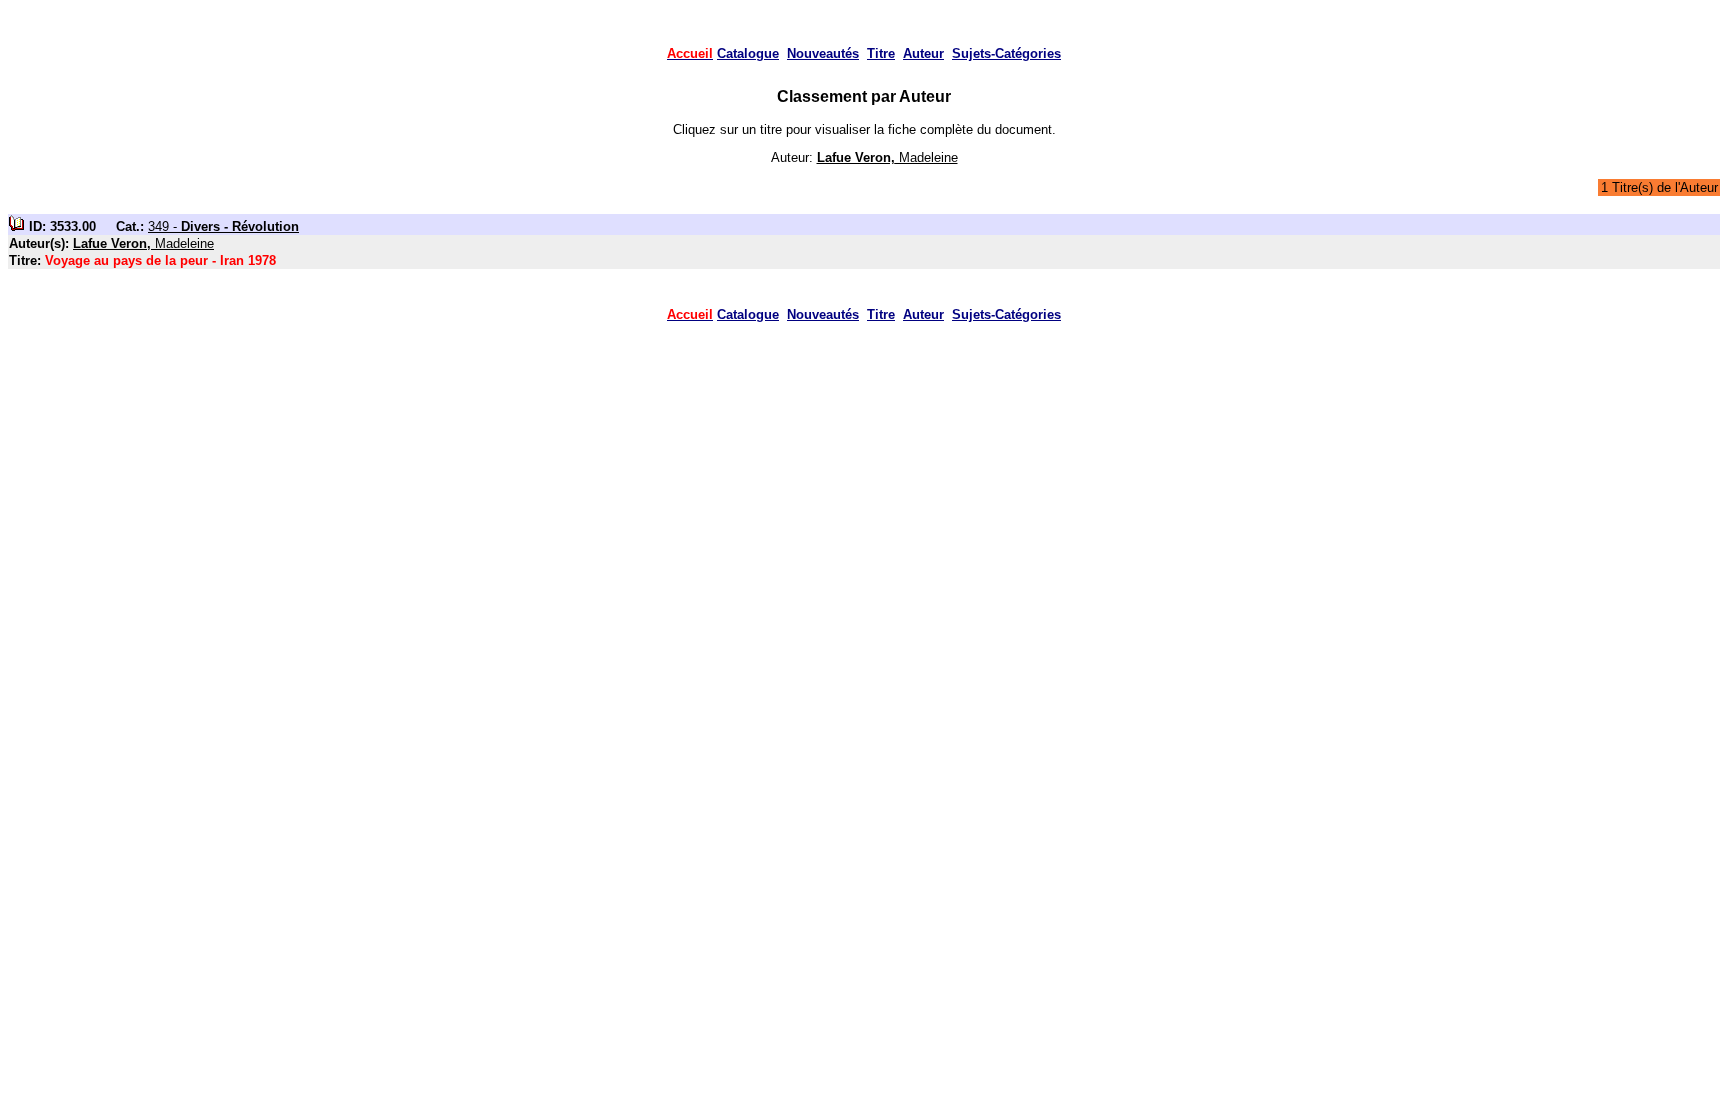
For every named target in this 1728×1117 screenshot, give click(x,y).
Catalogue (748, 53)
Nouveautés (823, 53)
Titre (881, 53)
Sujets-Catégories (1006, 53)
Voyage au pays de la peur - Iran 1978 (160, 260)
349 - (223, 226)
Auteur (923, 53)
